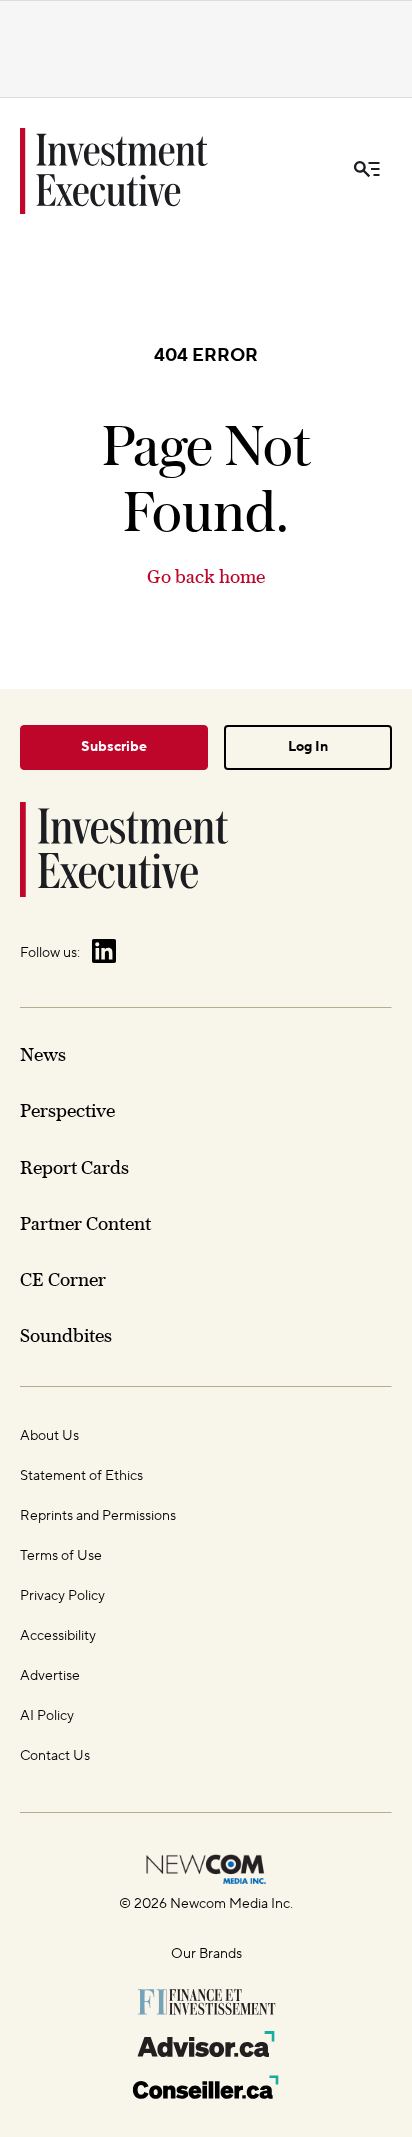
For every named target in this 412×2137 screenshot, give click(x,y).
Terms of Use (61, 1556)
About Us (49, 1436)
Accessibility (58, 1636)
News (43, 1054)
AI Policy (47, 1716)
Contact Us (55, 1756)
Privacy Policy (62, 1596)
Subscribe (114, 747)
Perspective (67, 1110)
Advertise (50, 1676)
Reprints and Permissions (98, 1516)
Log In (308, 747)
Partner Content (85, 1223)
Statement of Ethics (81, 1476)
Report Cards (74, 1167)
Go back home (206, 576)
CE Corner (63, 1279)
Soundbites (66, 1335)
